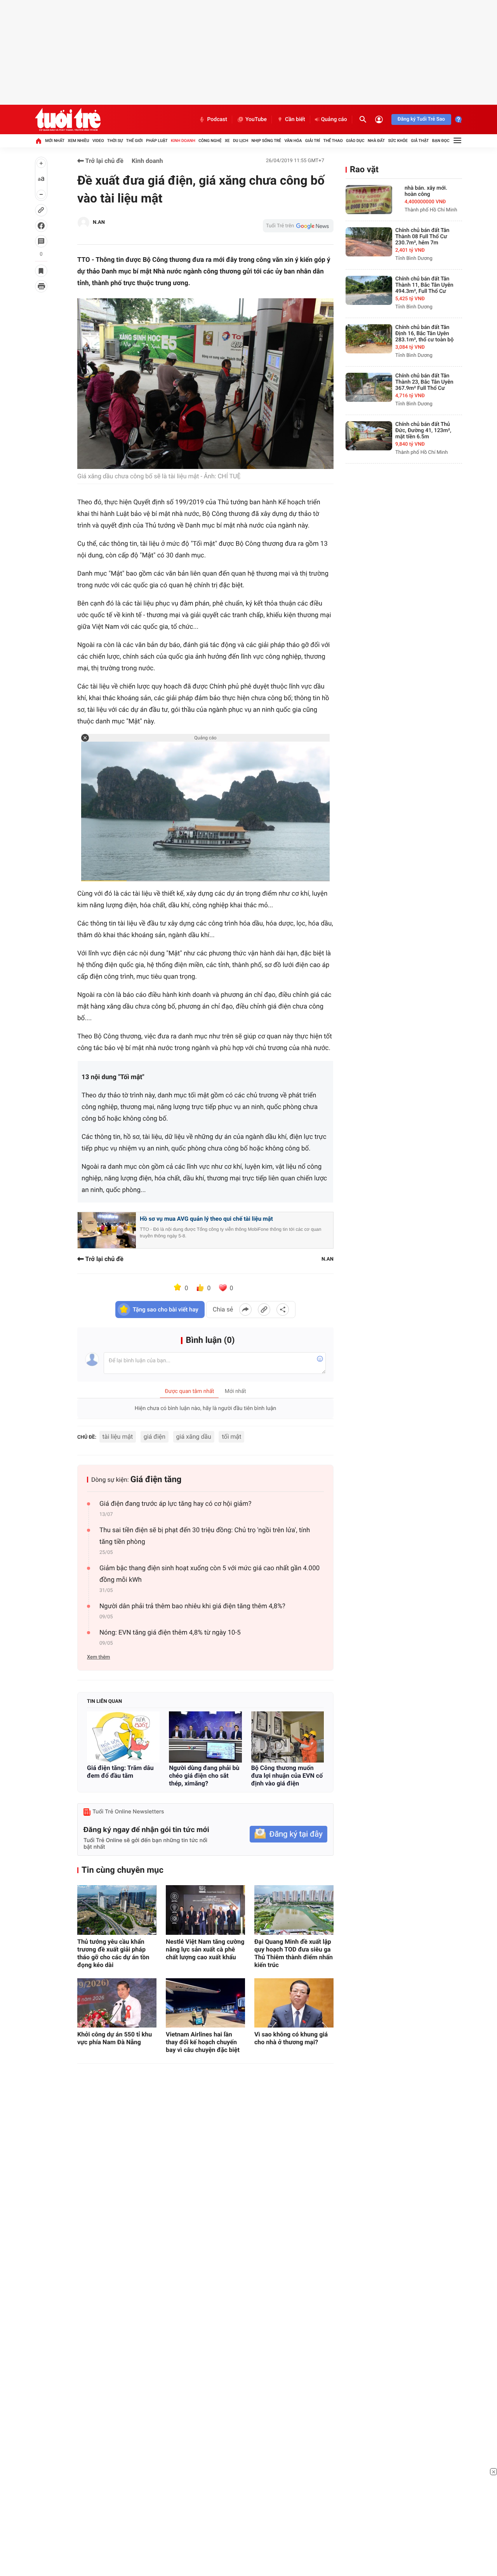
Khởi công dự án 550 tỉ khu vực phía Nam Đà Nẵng (115, 2038)
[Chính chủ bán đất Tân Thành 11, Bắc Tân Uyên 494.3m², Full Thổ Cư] (369, 290)
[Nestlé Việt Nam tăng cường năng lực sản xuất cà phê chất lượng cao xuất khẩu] (205, 1910)
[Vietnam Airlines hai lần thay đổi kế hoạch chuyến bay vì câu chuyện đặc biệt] (205, 2003)
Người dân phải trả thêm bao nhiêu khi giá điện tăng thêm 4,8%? (192, 1606)
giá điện (155, 1437)
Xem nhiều (79, 141)
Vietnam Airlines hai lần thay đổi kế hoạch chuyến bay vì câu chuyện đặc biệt (203, 2042)
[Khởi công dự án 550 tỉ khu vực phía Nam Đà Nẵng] (117, 2003)
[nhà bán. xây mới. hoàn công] (369, 200)
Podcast (217, 119)
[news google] (298, 226)
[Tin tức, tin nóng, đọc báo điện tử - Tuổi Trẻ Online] (68, 119)
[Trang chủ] (38, 141)
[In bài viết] (41, 286)
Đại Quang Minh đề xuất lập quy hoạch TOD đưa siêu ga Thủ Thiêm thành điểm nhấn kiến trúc (294, 1953)
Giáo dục (355, 141)
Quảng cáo (334, 119)
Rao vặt (364, 170)
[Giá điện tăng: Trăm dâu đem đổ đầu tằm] (123, 1737)
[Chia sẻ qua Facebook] (245, 1310)
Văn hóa (293, 141)
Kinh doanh (183, 141)
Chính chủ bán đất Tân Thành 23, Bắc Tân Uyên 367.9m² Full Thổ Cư (424, 382)
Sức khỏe (398, 141)
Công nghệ (210, 141)
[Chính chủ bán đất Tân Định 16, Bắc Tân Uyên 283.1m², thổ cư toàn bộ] (369, 339)
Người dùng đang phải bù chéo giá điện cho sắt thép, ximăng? (204, 1776)
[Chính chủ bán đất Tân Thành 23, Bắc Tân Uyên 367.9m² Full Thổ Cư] (369, 387)
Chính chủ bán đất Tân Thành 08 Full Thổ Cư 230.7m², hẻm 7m (422, 237)
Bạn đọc (441, 141)
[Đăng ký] (288, 1834)
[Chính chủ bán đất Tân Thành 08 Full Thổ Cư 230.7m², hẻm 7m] (369, 242)
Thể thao (333, 141)
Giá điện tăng (156, 1480)
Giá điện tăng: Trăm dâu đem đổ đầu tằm (120, 1772)
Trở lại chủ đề (104, 161)
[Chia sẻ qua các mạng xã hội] (283, 1310)
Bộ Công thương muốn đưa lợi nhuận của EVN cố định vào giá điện (287, 1776)
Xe (227, 141)
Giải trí (313, 141)
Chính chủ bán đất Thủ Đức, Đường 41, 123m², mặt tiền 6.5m (423, 431)
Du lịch (241, 141)
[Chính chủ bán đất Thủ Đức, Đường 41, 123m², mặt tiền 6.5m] (369, 436)
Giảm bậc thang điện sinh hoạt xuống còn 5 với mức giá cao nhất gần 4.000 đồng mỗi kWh (209, 1574)
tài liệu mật (118, 1437)
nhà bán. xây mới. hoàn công (426, 191)
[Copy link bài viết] (264, 1310)
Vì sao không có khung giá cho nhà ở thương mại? (291, 2038)
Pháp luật (157, 141)
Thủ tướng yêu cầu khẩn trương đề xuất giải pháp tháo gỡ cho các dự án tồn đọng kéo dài (113, 1953)
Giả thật (420, 141)
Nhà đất (376, 141)
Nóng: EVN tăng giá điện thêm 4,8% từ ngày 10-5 (170, 1633)
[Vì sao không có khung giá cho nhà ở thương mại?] (294, 2003)
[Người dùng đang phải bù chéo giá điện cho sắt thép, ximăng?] (205, 1737)
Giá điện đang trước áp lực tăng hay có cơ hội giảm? (175, 1504)
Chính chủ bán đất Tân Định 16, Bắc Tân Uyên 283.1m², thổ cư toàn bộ (424, 334)
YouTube (256, 119)
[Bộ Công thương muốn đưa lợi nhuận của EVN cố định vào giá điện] (288, 1737)
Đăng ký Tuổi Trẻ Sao (421, 119)
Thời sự (115, 141)
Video (98, 141)
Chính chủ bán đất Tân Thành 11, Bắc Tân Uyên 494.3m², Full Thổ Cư (424, 285)
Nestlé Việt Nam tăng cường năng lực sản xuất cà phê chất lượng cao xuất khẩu (205, 1949)
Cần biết (295, 119)
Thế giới (135, 141)
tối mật (231, 1437)
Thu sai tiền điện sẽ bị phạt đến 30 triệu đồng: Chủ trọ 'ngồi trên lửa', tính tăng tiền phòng (205, 1536)
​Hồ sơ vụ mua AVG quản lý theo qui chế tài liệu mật (206, 1219)
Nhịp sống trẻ (267, 141)
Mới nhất (55, 141)
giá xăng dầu (194, 1437)
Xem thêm (98, 1657)
